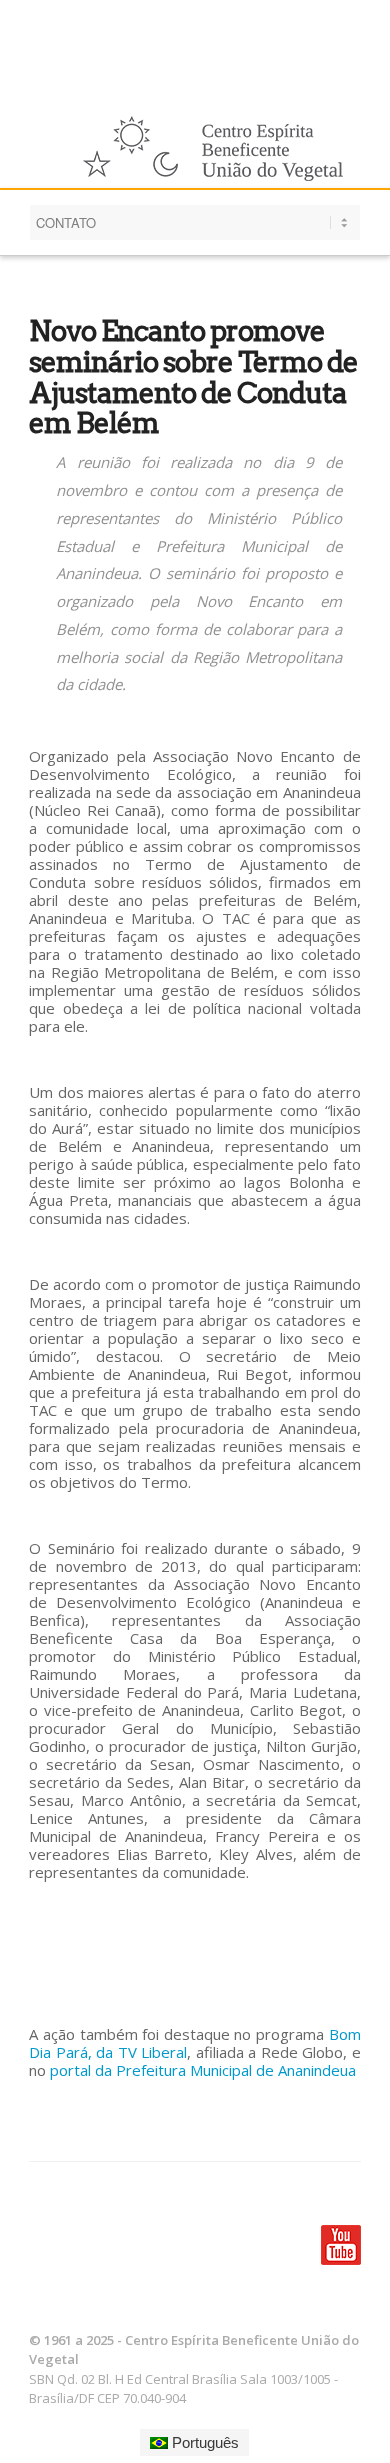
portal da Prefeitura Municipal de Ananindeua (203, 2070)
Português (203, 2442)
